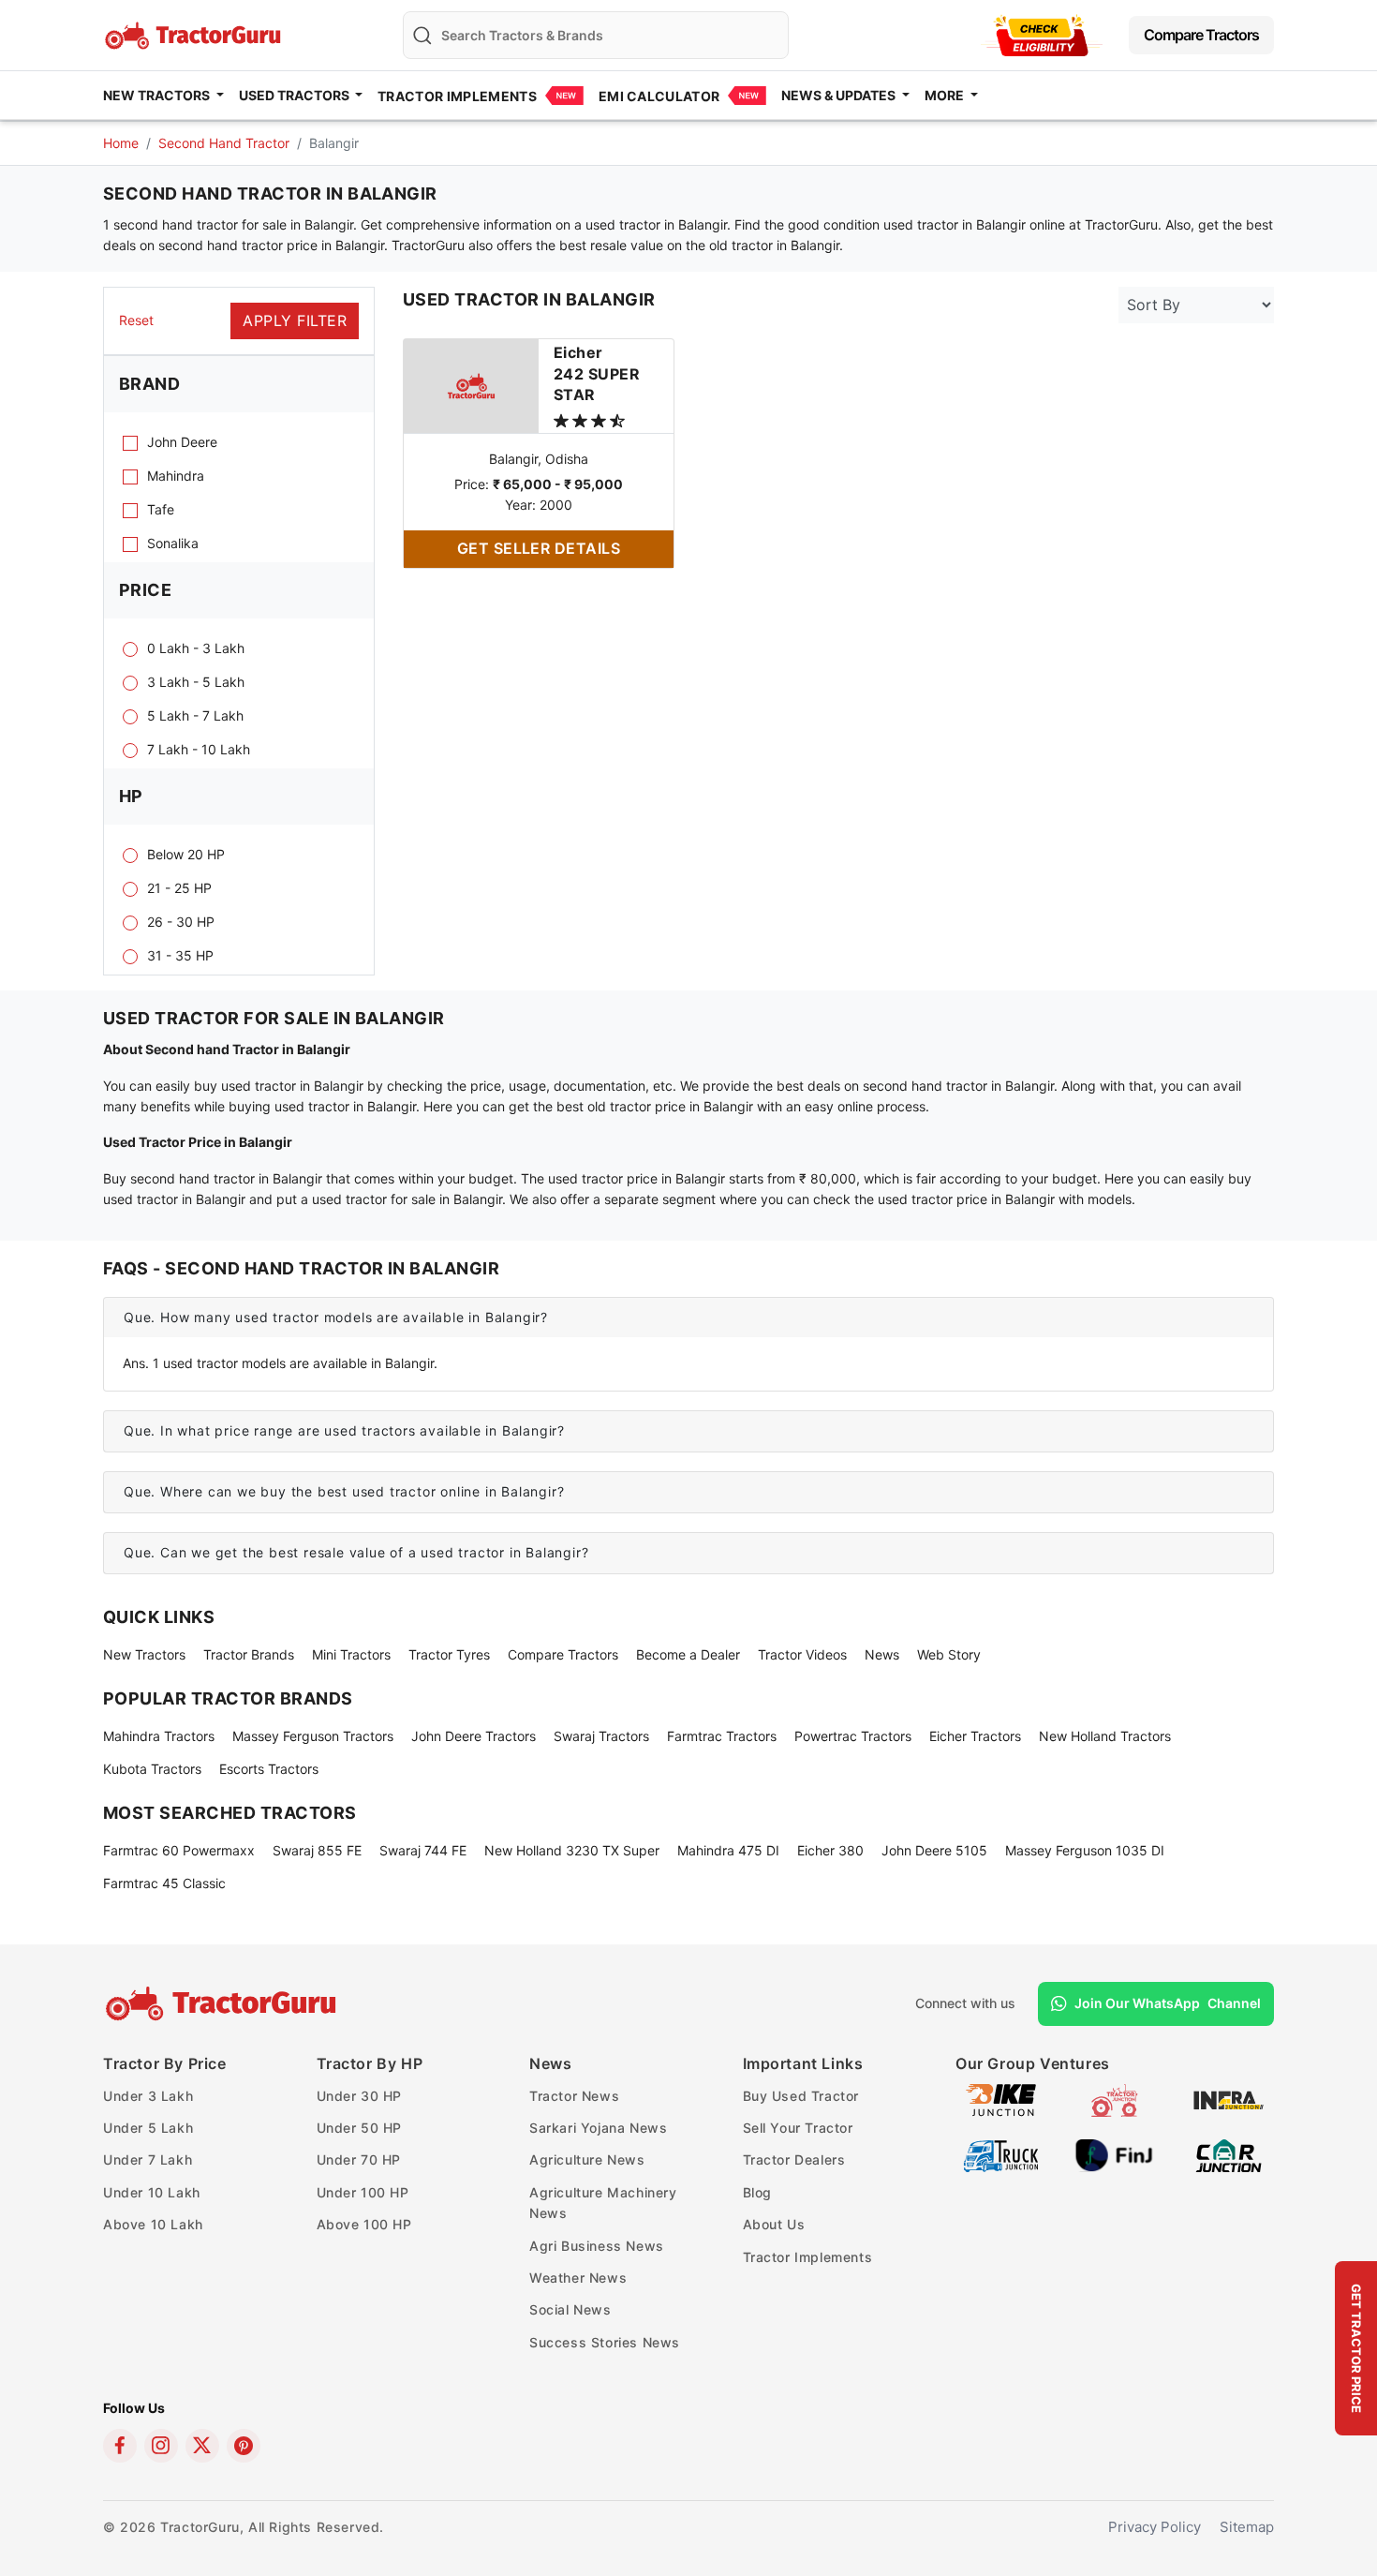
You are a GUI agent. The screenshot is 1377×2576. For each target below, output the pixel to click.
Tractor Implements (457, 96)
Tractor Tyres (449, 1654)
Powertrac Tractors (853, 1736)
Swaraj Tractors (601, 1736)
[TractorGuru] (223, 2003)
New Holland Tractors (1105, 1736)
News (882, 1654)
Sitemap (1247, 2527)
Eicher (597, 373)
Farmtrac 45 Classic (164, 1883)
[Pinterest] (244, 2446)
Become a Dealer (688, 1654)
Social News (570, 2309)
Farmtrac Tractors (722, 1736)
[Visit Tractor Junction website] (1114, 2099)
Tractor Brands (249, 1654)
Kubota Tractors (152, 1769)
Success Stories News (605, 2342)
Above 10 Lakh (153, 2224)
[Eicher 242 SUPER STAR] (471, 385)
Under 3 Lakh (148, 2096)
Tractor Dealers (794, 2159)
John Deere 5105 (934, 1850)
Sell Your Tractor (798, 2128)
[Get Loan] (1042, 35)
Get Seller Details (539, 548)
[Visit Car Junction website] (1229, 2154)
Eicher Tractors (975, 1736)
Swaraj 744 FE (423, 1850)
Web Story (949, 1654)
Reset (136, 320)
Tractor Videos (802, 1654)
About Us (774, 2224)
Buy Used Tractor (801, 2096)
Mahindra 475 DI (728, 1850)
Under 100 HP (363, 2192)
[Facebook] (120, 2446)
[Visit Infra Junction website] (1229, 2099)
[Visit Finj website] (1114, 2154)
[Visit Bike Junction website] (1001, 2099)
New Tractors (144, 1654)
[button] (688, 1318)
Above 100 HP (364, 2224)
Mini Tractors (351, 1654)
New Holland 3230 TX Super (572, 1850)
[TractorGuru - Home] (195, 33)
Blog (757, 2192)
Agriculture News (587, 2159)
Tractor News (574, 2096)
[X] (202, 2446)
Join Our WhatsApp (1168, 2003)
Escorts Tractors (269, 1769)
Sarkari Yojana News (598, 2128)
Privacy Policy (1155, 2527)
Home (121, 143)
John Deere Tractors (474, 1736)
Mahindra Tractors (159, 1736)
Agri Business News (597, 2246)
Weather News (578, 2278)
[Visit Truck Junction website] (1001, 2154)
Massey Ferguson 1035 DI (1085, 1850)
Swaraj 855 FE (317, 1850)
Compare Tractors (1201, 35)
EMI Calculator (659, 96)
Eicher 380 (830, 1850)
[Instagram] (161, 2446)
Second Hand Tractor (224, 143)
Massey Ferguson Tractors (313, 1736)
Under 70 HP (359, 2159)
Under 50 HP (360, 2128)
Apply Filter (295, 320)
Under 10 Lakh (152, 2192)
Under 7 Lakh (148, 2159)
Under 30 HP (360, 2096)
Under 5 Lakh (148, 2128)
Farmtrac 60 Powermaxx (179, 1850)
